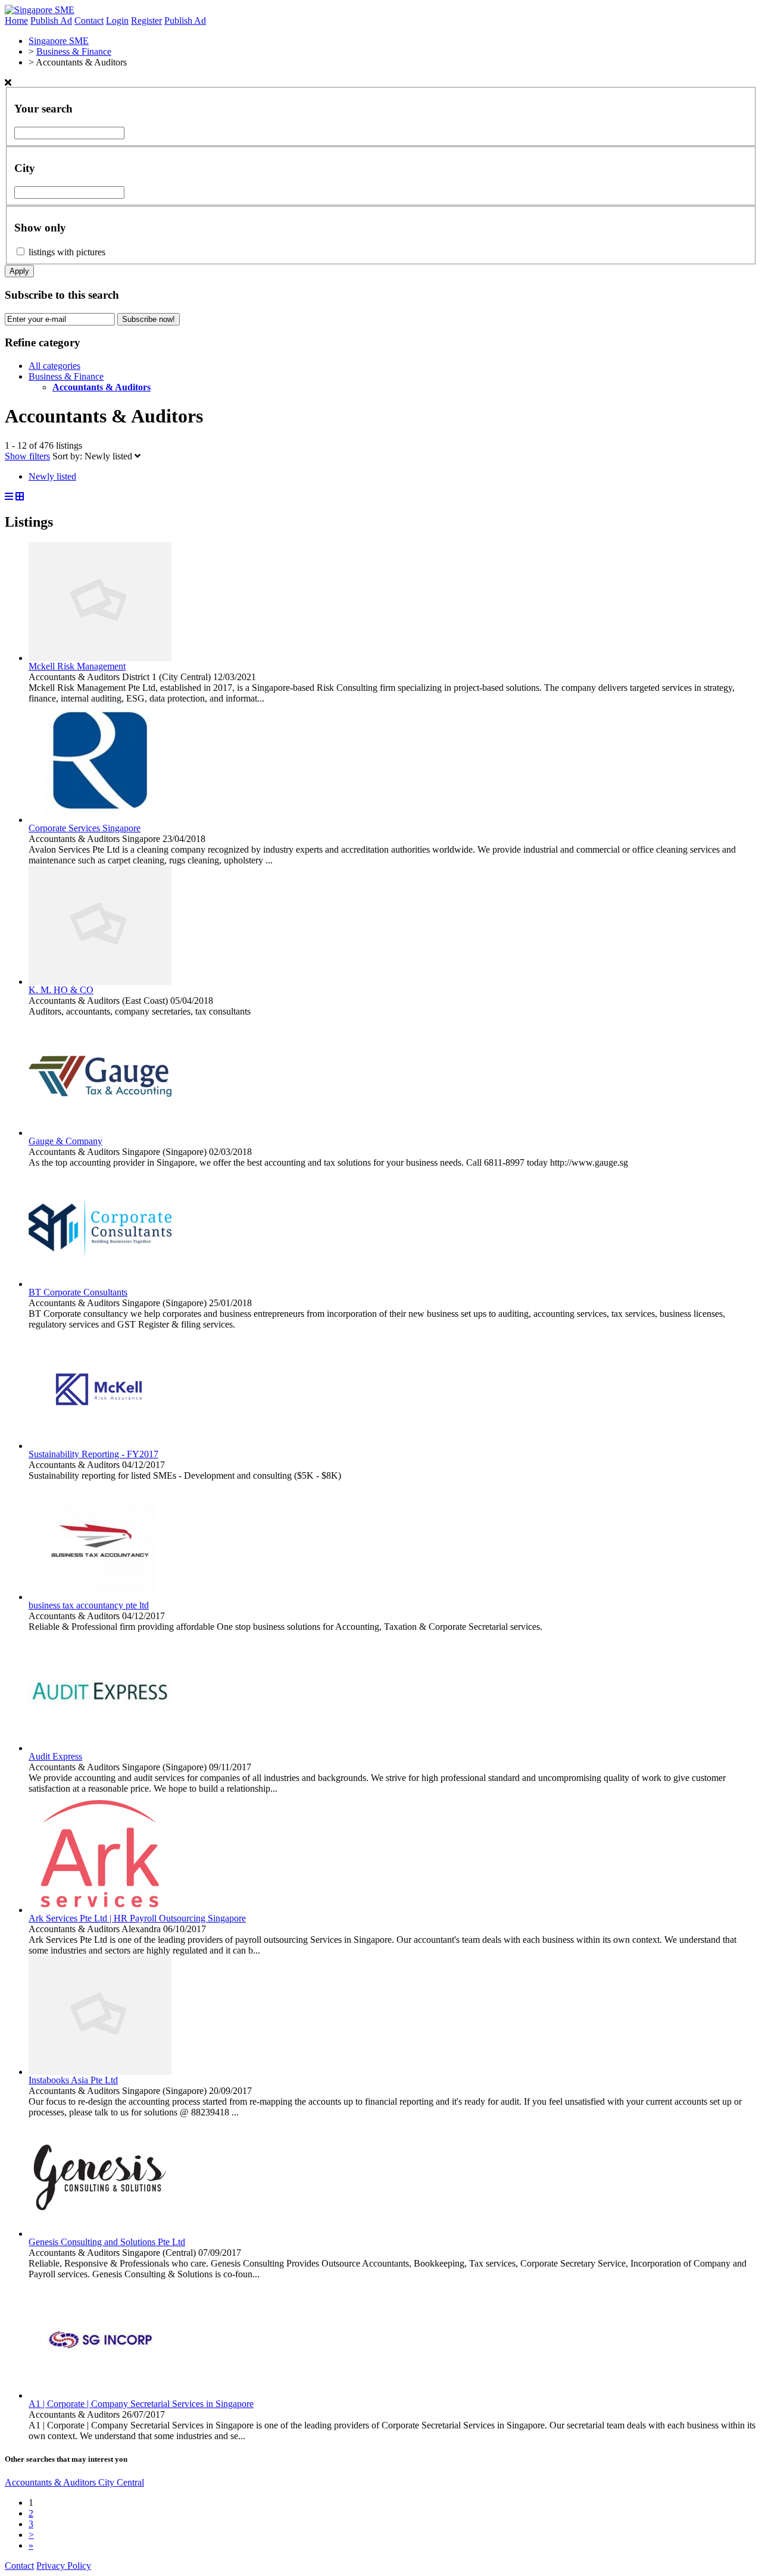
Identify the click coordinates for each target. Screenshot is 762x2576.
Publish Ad (51, 21)
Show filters (27, 456)
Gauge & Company (65, 1141)
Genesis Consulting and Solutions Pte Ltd (107, 2242)
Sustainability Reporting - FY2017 (93, 1454)
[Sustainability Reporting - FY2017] (100, 1446)
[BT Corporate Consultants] (100, 1284)
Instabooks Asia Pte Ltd (73, 2080)
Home (16, 21)
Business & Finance (66, 376)
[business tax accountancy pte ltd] (100, 1597)
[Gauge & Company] (100, 1133)
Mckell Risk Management (77, 666)
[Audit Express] (100, 1748)
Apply (19, 271)
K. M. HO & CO (61, 990)
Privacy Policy (64, 2566)
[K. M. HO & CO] (100, 982)
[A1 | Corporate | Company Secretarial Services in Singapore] (100, 2395)
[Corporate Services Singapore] (100, 820)
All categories (54, 366)
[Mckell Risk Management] (100, 658)
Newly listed (110, 456)
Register (146, 21)
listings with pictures (67, 252)
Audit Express (55, 1756)
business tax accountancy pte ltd (89, 1605)
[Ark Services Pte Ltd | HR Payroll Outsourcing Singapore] (100, 1910)
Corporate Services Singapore (85, 828)
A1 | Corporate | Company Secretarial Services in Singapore (141, 2404)
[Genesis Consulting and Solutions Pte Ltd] (100, 2234)
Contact (89, 21)
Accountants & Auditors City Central (74, 2482)
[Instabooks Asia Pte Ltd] (100, 2072)
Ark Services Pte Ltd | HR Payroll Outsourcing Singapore (137, 1918)
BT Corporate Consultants (78, 1292)
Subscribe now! (149, 319)
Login (117, 21)
